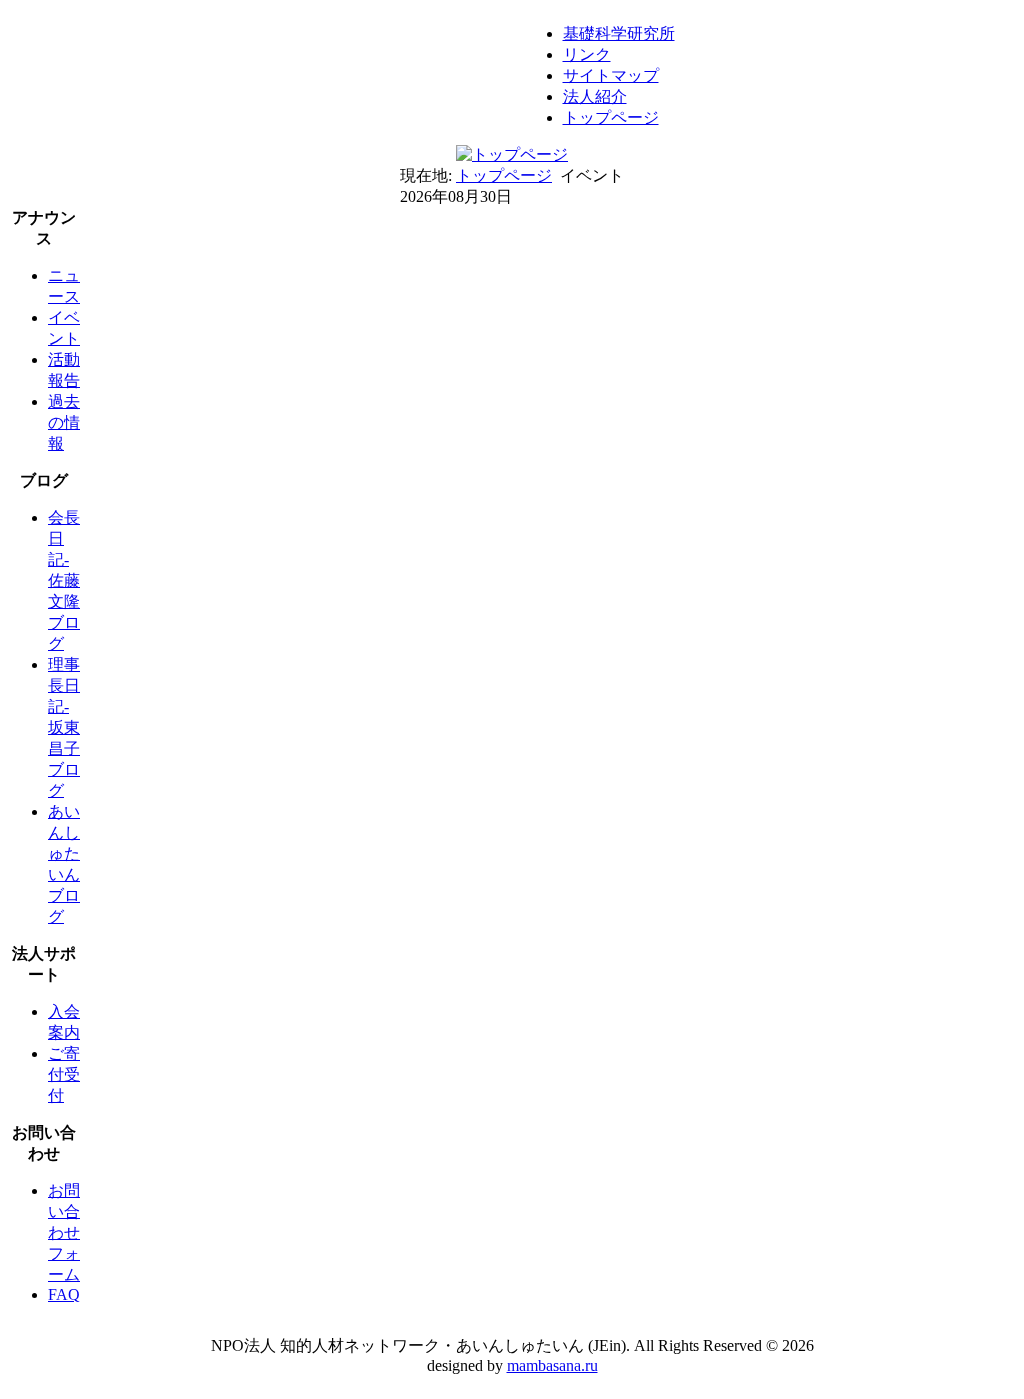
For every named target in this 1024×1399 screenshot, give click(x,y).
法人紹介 (595, 96)
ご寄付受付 (64, 1074)
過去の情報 (64, 422)
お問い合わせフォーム (64, 1232)
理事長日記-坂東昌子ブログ (64, 727)
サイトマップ (611, 75)
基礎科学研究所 (619, 33)
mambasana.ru (552, 1365)
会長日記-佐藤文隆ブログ (64, 580)
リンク (587, 54)
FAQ (64, 1294)
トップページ (611, 117)
